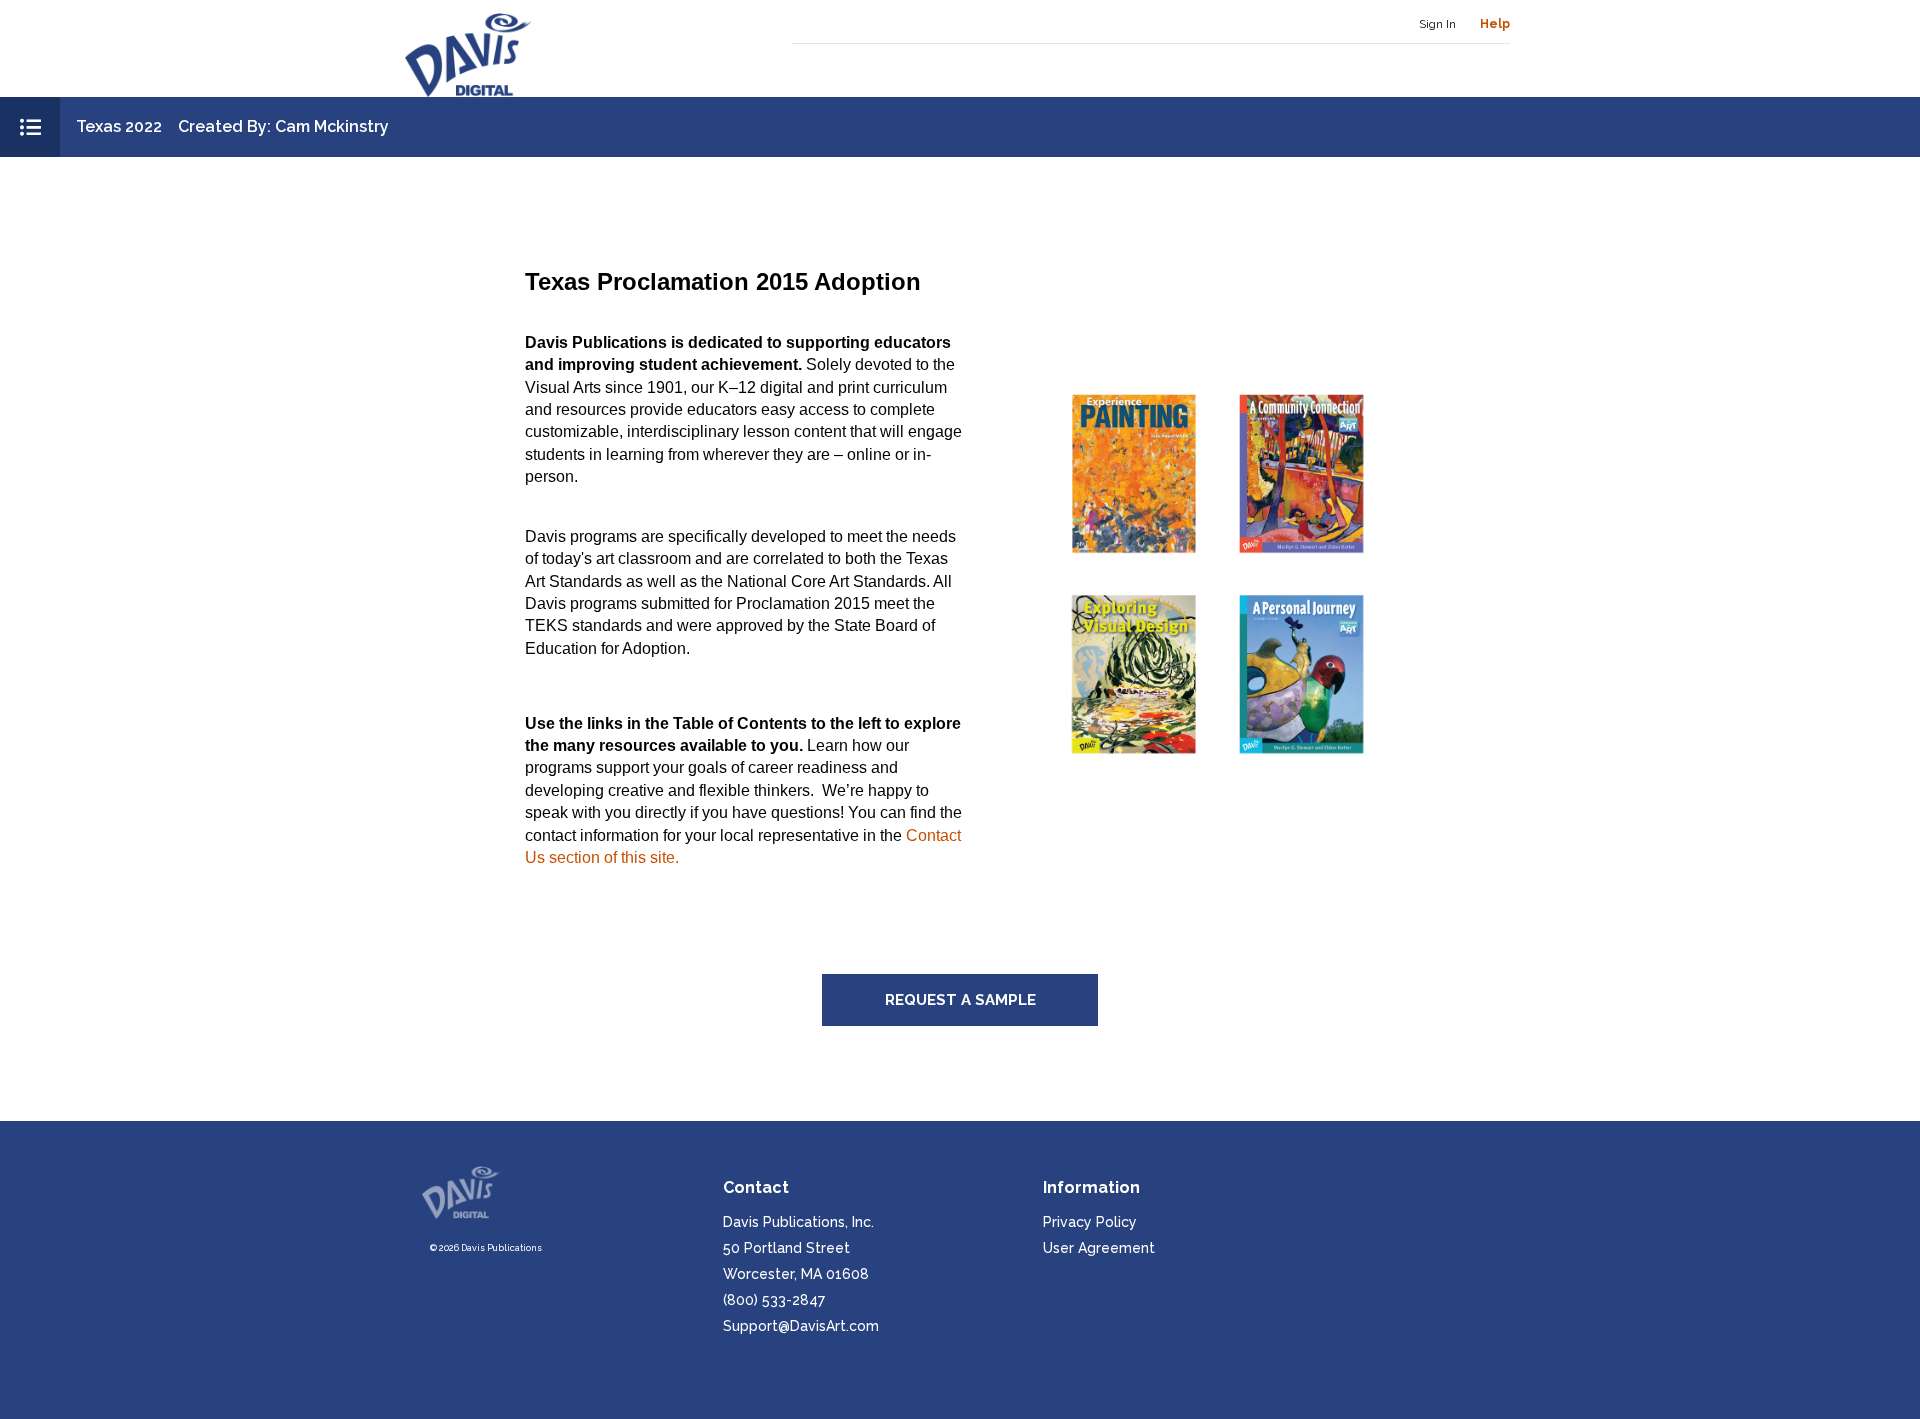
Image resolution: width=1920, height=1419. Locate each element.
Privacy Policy (1090, 1222)
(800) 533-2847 (774, 1300)
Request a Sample (960, 1000)
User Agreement (1099, 1248)
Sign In (1437, 24)
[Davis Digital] (468, 55)
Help (1495, 24)
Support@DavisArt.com (801, 1326)
